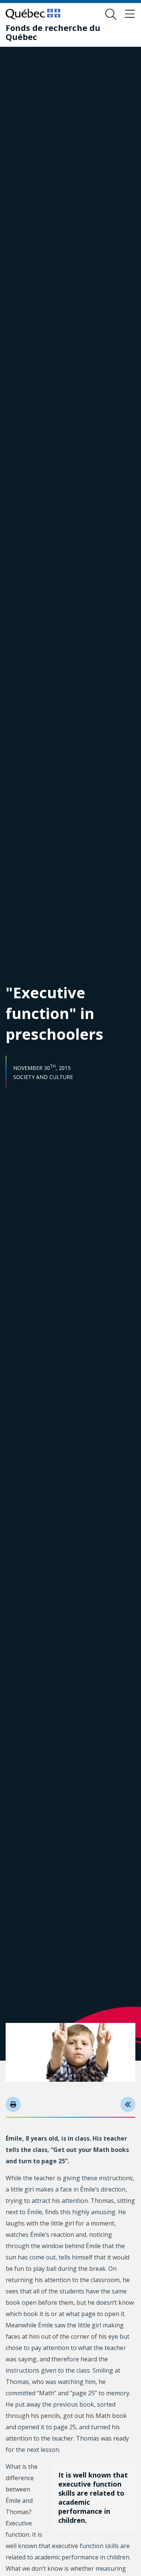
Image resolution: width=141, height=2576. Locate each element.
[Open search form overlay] (111, 14)
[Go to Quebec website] (33, 14)
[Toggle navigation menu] (130, 14)
